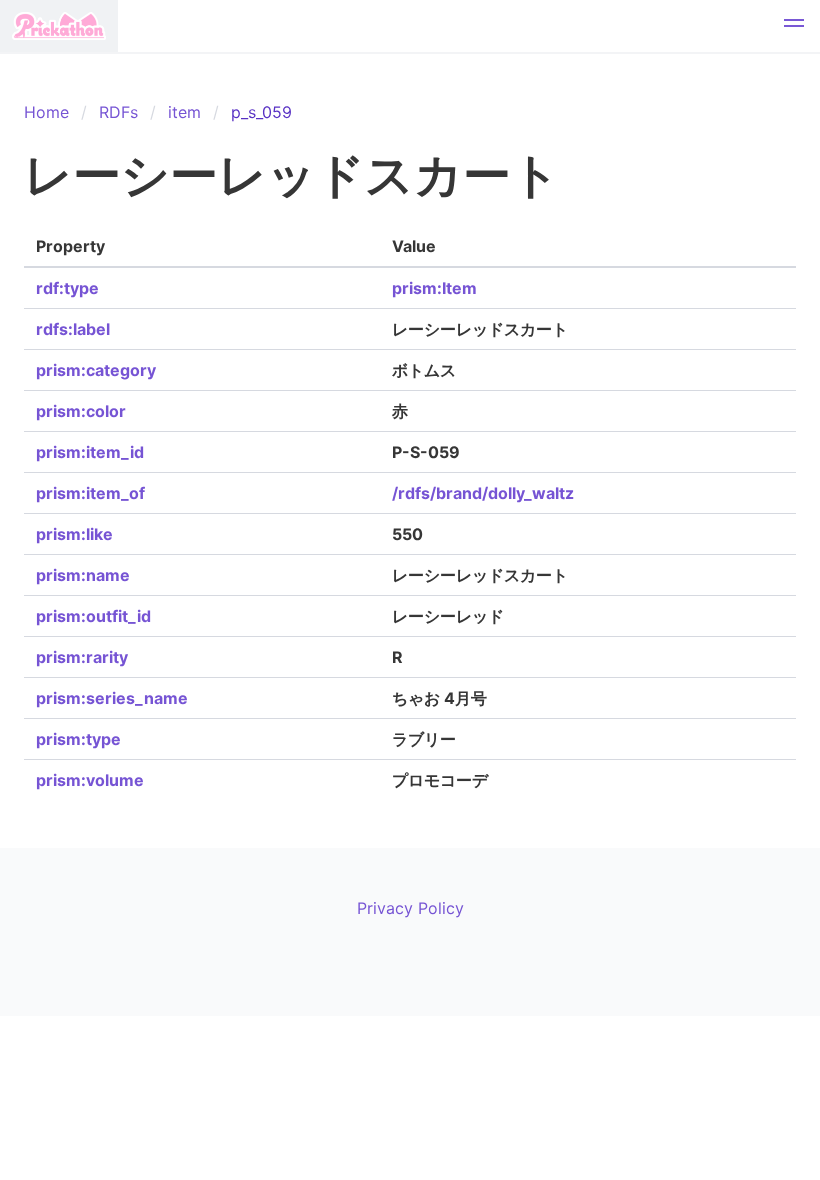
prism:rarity (82, 657)
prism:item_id (90, 452)
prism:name (83, 575)
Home (46, 112)
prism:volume (90, 780)
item (184, 112)
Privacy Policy (410, 908)
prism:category (96, 370)
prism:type (78, 739)
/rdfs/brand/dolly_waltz (483, 493)
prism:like (74, 534)
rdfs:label (73, 329)
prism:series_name (112, 698)
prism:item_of (90, 493)
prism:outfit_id (93, 616)
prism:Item (434, 288)
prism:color (81, 411)
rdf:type (67, 288)
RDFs (118, 112)
